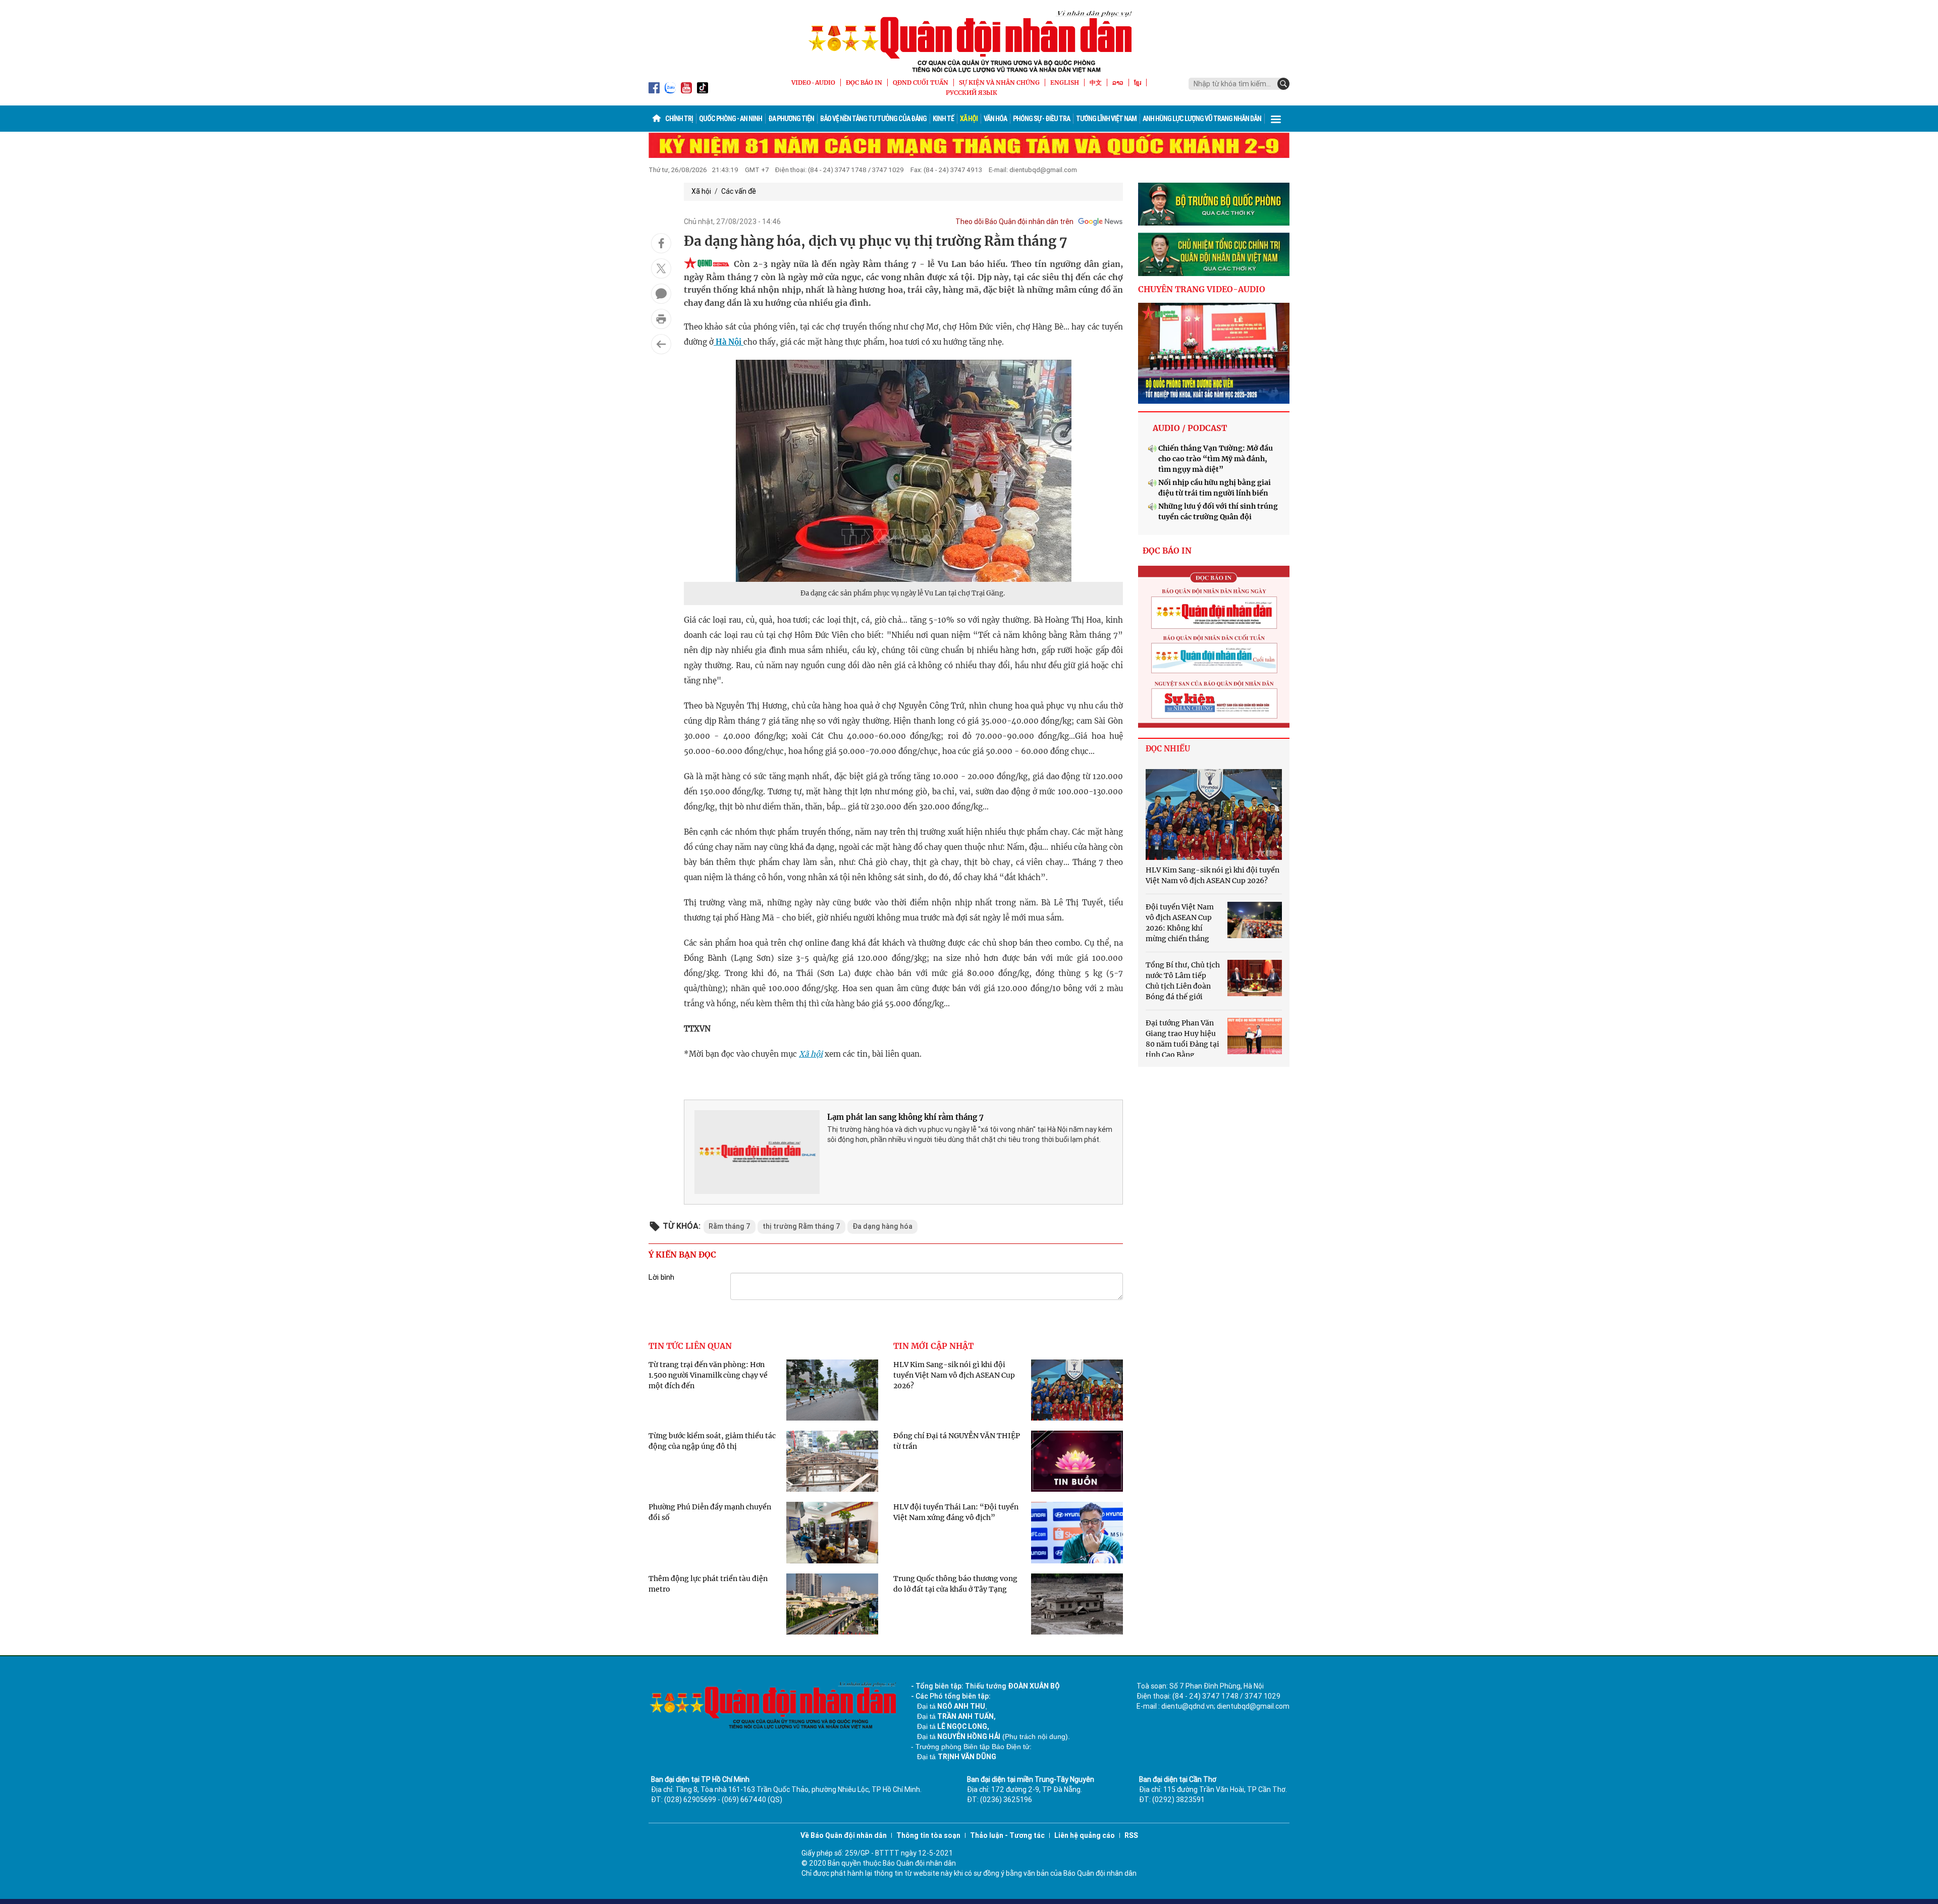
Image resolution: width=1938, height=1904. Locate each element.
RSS (1131, 1835)
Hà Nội (729, 342)
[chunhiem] (1214, 254)
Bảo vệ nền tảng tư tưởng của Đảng (873, 119)
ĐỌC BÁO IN (864, 83)
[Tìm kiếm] (1283, 84)
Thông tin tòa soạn (928, 1835)
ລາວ (1118, 83)
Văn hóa (995, 119)
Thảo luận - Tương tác (1007, 1835)
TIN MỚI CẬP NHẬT (933, 1346)
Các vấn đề (739, 191)
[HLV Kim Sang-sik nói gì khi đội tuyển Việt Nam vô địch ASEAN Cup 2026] (1214, 814)
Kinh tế (943, 119)
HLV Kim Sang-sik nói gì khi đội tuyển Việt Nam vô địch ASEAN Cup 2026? (954, 1375)
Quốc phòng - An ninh (731, 119)
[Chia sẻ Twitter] (661, 268)
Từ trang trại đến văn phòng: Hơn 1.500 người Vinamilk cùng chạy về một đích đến (708, 1375)
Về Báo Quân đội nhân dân (844, 1835)
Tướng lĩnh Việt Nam (1106, 119)
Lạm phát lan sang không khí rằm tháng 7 (905, 1117)
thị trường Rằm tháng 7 (801, 1226)
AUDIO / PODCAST (1190, 428)
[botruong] (1214, 204)
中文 (1096, 83)
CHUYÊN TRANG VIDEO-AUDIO (1202, 289)
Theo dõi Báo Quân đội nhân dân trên (1014, 222)
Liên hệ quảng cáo (1085, 1835)
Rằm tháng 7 (730, 1226)
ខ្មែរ (1138, 83)
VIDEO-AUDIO (813, 83)
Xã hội (969, 119)
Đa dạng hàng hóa (882, 1226)
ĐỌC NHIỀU (1168, 749)
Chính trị (679, 119)
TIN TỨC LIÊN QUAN (690, 1346)
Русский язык (972, 93)
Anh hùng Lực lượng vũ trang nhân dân (1202, 119)
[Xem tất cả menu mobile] (1276, 119)
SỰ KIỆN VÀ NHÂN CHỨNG (999, 83)
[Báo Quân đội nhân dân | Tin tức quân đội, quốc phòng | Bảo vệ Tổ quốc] (969, 41)
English (1065, 83)
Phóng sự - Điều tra (1041, 119)
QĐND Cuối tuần (921, 83)
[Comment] (661, 294)
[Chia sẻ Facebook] (661, 243)
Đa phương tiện (791, 119)
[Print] (661, 319)
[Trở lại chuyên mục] (661, 344)
